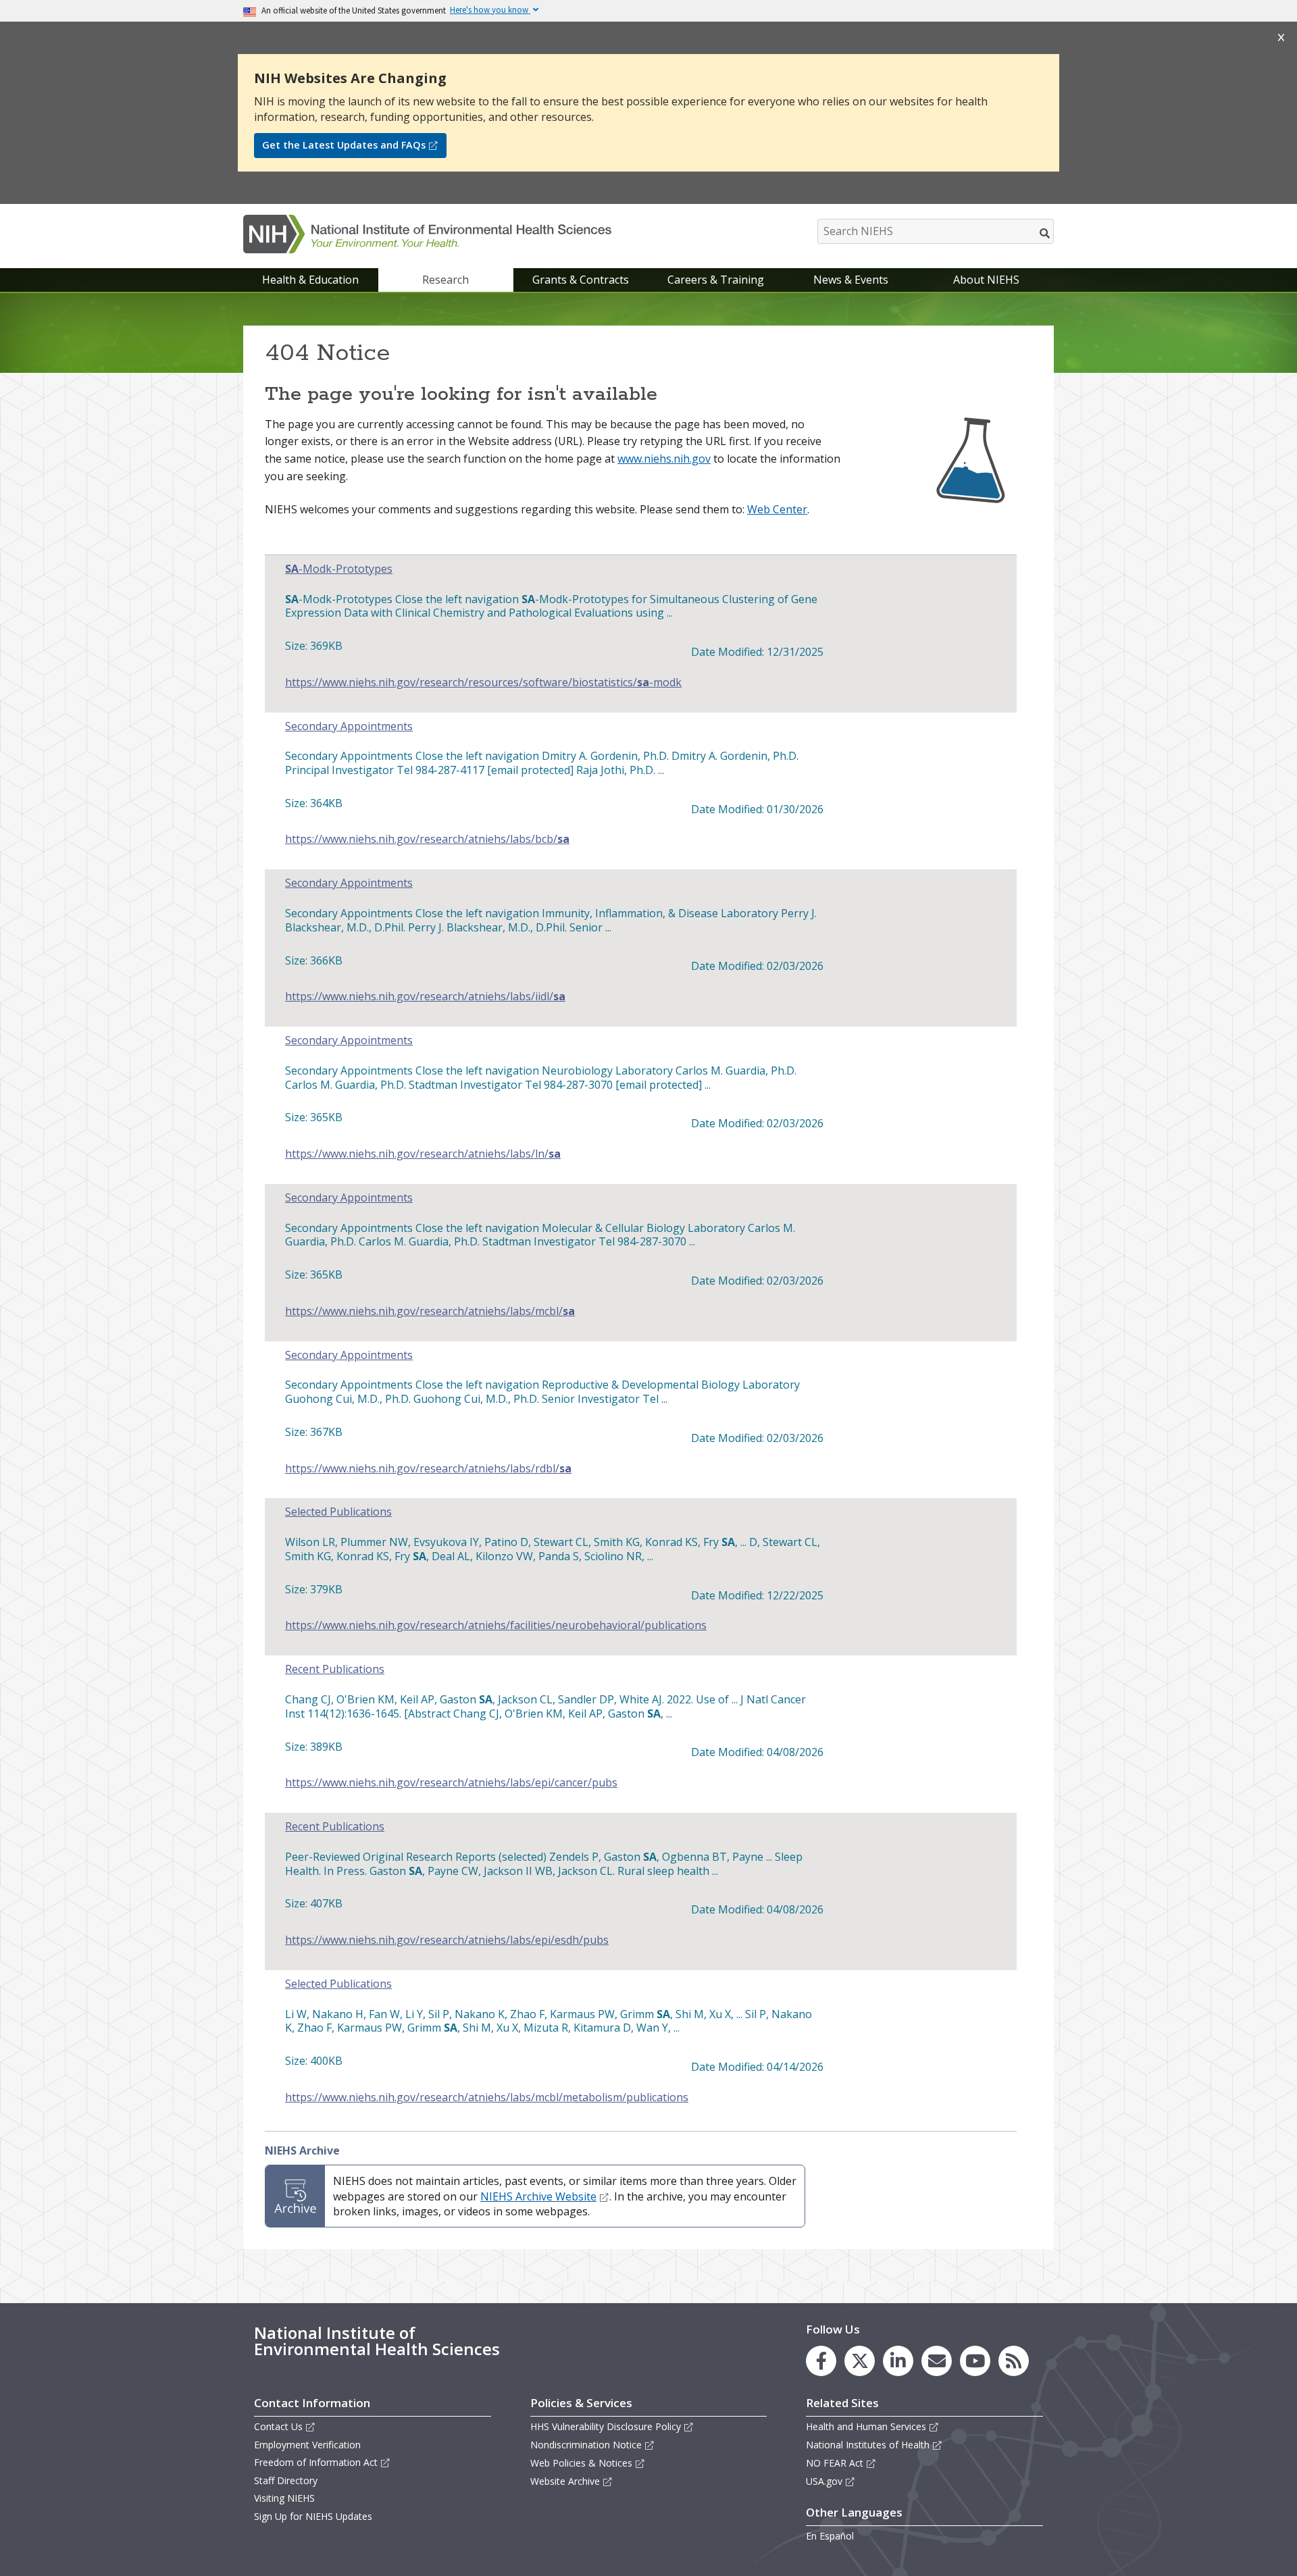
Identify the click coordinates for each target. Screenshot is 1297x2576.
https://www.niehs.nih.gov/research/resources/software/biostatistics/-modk (483, 682)
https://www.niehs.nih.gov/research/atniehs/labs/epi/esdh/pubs (447, 1940)
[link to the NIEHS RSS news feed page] (1014, 2361)
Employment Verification (307, 2445)
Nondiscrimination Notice (586, 2445)
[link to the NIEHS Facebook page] (821, 2361)
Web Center (777, 509)
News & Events (851, 280)
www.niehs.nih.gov (664, 459)
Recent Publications (335, 1669)
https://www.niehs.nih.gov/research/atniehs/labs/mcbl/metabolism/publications (487, 2097)
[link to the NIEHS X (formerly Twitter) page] (860, 2361)
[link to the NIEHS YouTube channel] (975, 2361)
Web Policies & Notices (581, 2463)
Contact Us (278, 2426)
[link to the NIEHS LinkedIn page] (898, 2361)
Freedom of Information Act (316, 2462)
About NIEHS (986, 280)
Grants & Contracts (581, 280)
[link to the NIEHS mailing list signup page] (937, 2361)
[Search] (1045, 233)
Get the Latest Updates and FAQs (344, 145)
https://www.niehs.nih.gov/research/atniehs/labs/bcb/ (427, 839)
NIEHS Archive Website (538, 2196)
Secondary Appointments (349, 726)
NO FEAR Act (835, 2463)
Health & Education (310, 280)
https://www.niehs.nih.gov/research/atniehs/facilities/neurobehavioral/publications (496, 1625)
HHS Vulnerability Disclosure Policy (606, 2426)
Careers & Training (716, 280)
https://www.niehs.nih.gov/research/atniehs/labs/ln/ (423, 1154)
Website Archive (565, 2481)
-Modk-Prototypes (339, 569)
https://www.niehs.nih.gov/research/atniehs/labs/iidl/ (425, 997)
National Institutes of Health (868, 2445)
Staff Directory (286, 2480)
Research (446, 280)
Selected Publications (338, 1512)
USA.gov (824, 2481)
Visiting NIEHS (284, 2498)
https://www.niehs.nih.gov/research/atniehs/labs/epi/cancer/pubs (451, 1783)
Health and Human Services (866, 2426)
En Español (830, 2536)
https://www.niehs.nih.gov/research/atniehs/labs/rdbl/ (428, 1469)
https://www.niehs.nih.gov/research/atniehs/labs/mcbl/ (430, 1311)
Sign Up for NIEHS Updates (313, 2516)
